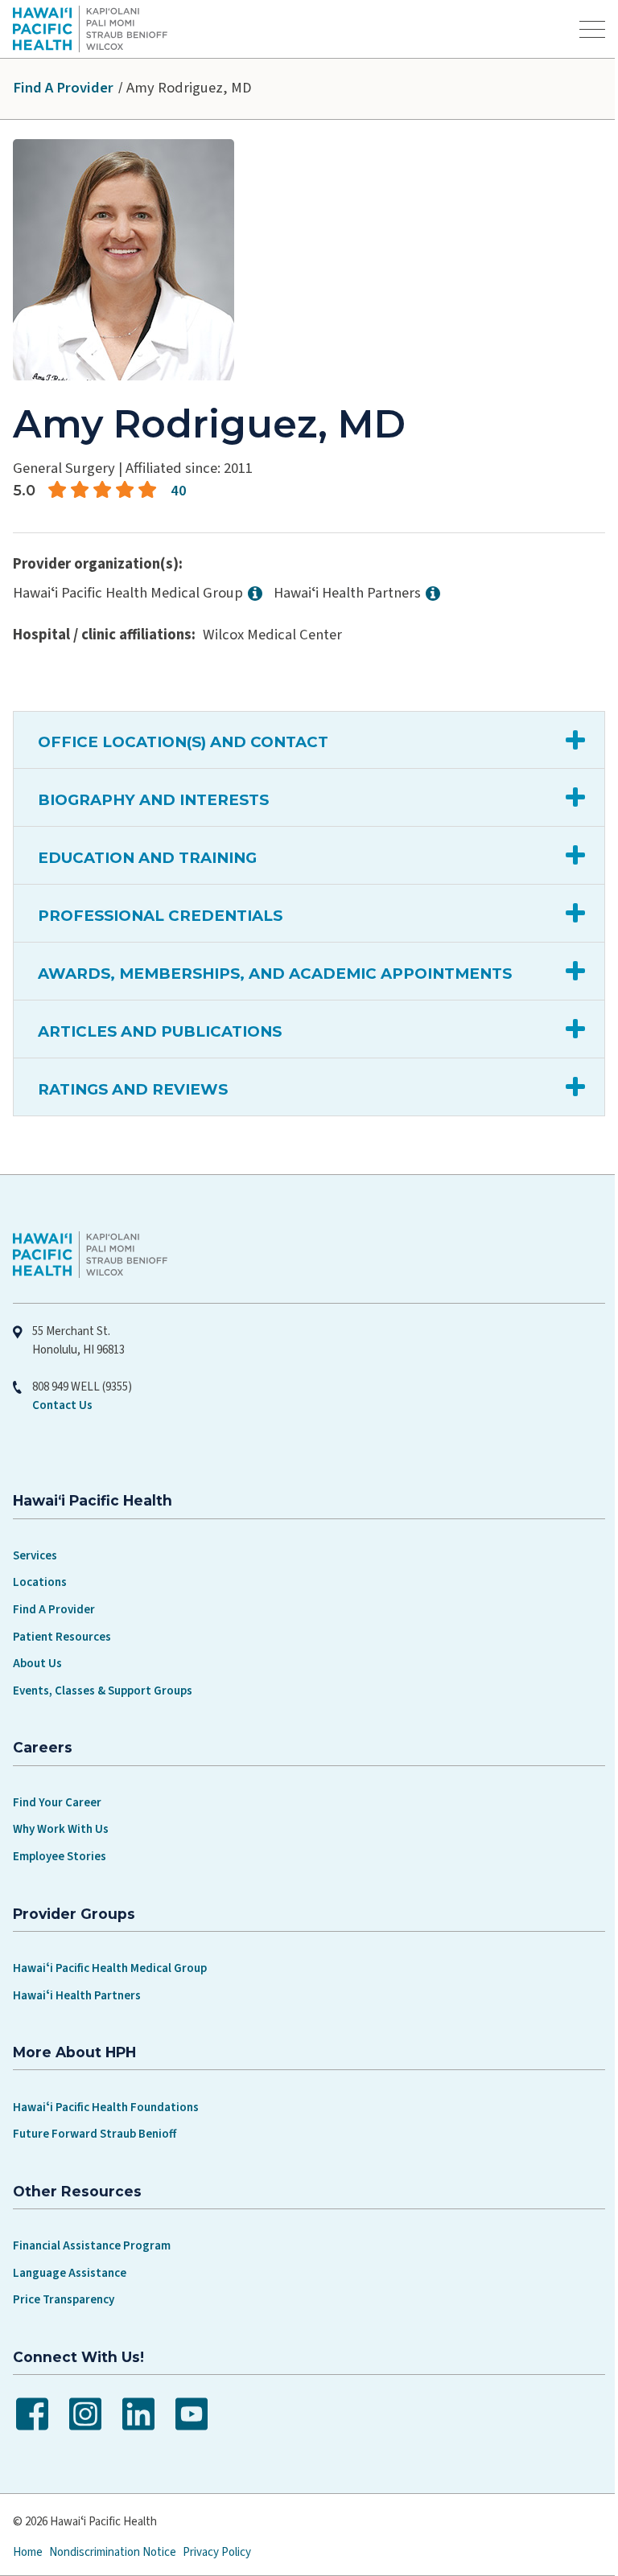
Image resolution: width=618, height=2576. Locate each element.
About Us (37, 1664)
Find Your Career (57, 1803)
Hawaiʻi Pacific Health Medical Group (110, 1968)
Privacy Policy (217, 2552)
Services (35, 1556)
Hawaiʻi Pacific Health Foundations (106, 2108)
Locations (40, 1582)
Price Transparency (64, 2300)
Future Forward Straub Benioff (95, 2134)
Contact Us (62, 1405)
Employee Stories (60, 1857)
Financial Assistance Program (92, 2246)
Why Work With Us (61, 1829)
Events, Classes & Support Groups (103, 1691)
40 (179, 491)
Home (28, 2552)
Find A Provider (63, 88)
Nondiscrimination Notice (113, 2552)
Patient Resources (62, 1637)
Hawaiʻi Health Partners (77, 1996)
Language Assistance (70, 2273)
